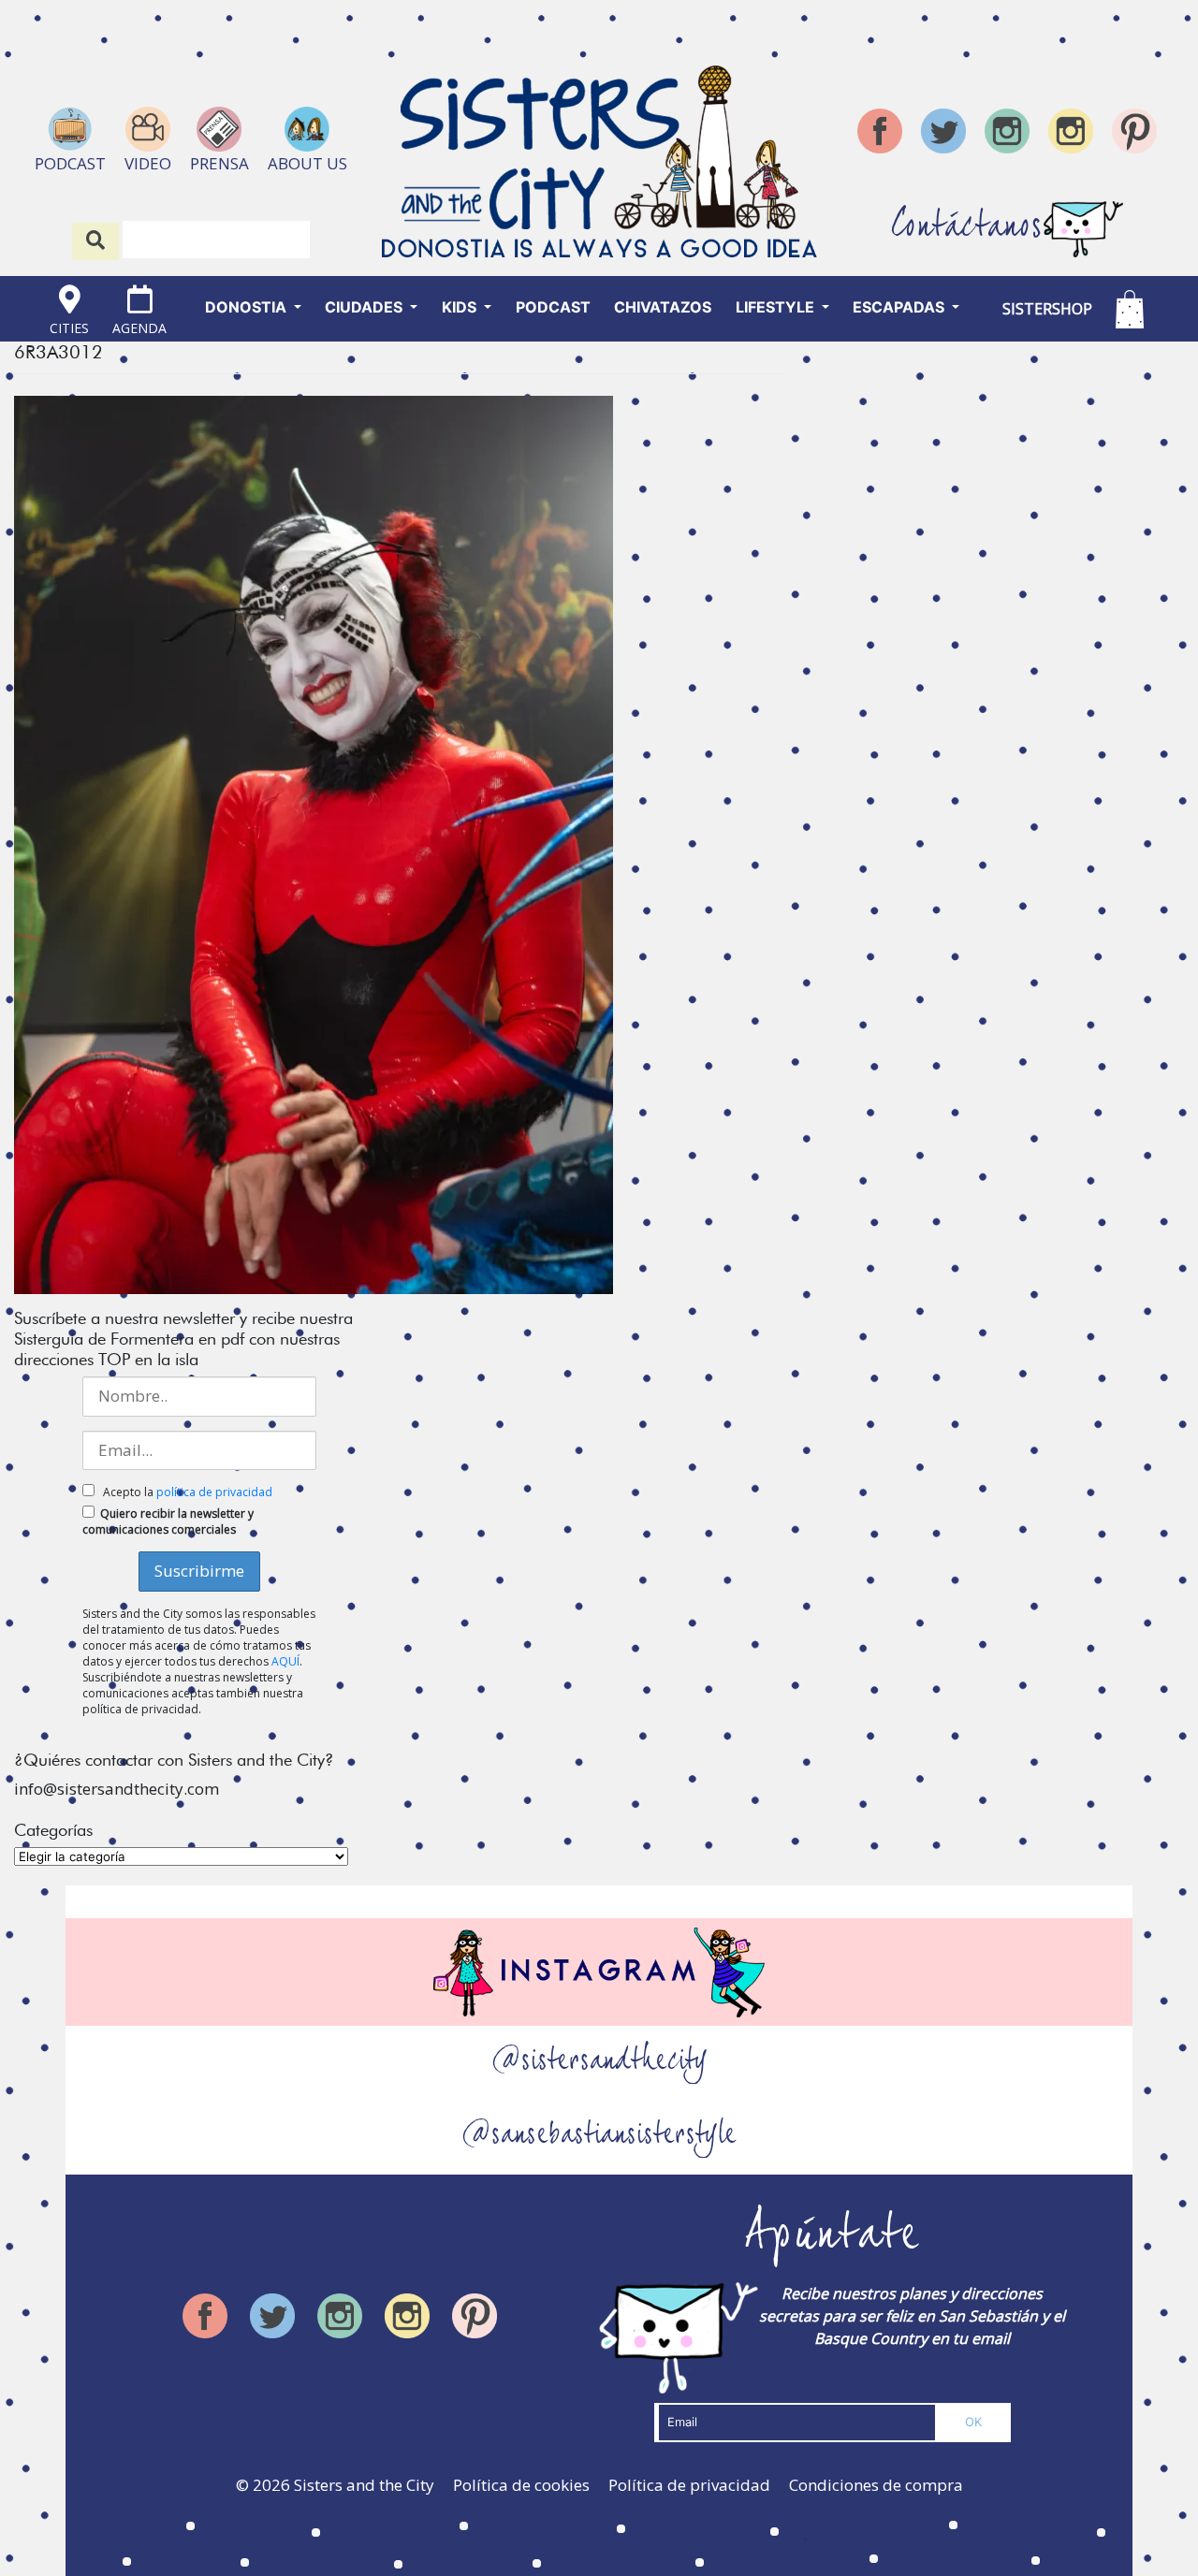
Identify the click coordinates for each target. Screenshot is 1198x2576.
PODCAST (553, 307)
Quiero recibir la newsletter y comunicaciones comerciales (168, 1521)
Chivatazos (663, 307)
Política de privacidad (689, 2485)
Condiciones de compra (876, 2485)
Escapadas (900, 307)
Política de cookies (521, 2485)
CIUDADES (365, 307)
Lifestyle (777, 307)
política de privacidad (214, 1492)
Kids (461, 307)
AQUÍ (285, 1661)
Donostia (248, 307)
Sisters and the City (364, 2485)
